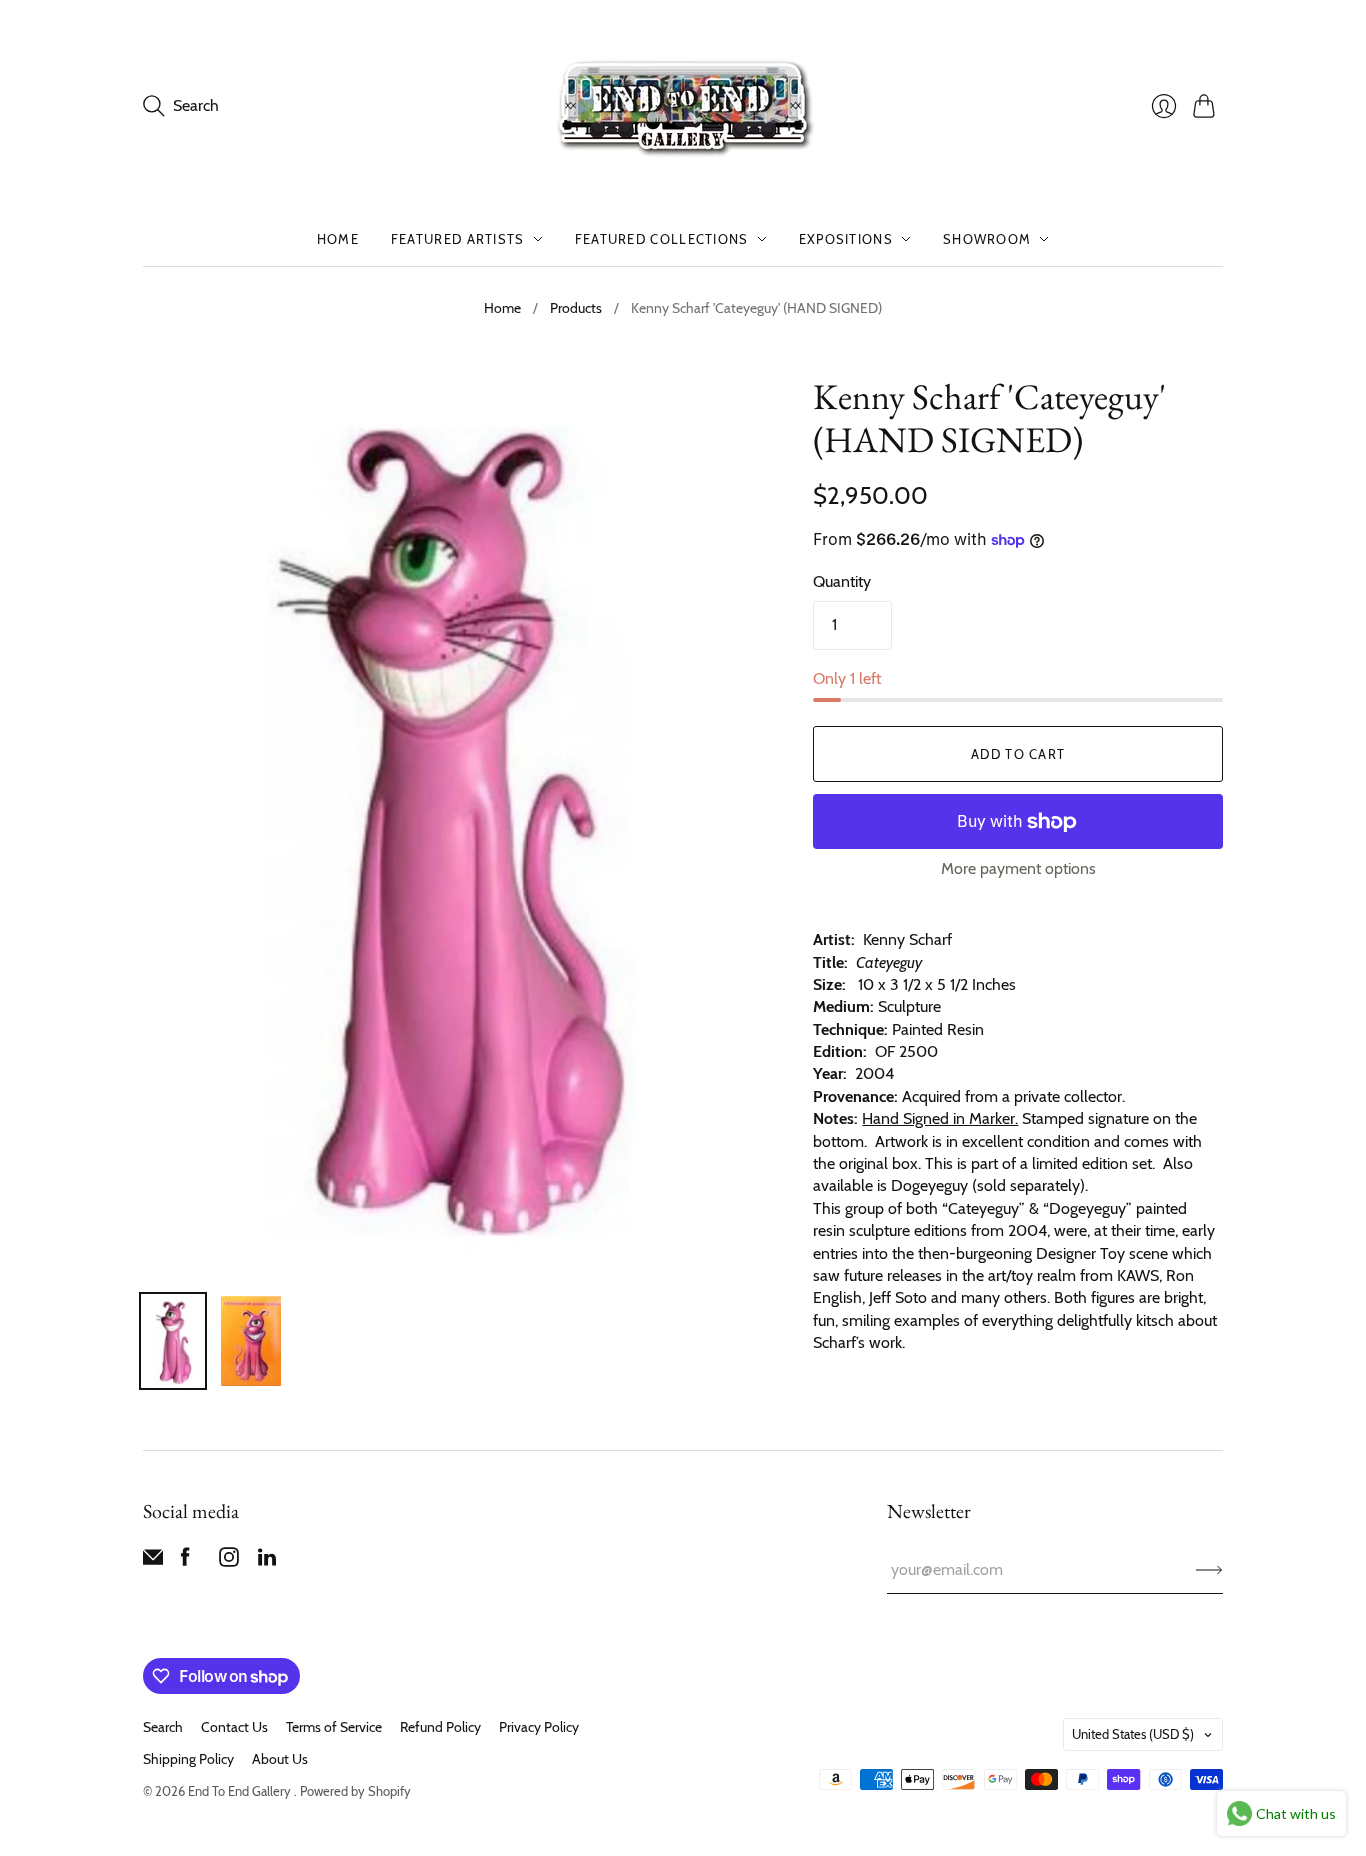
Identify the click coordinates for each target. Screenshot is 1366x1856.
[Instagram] (229, 1561)
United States (1133, 1734)
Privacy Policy (539, 1727)
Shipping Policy (188, 1759)
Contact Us (234, 1727)
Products (576, 308)
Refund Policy (440, 1727)
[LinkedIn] (267, 1561)
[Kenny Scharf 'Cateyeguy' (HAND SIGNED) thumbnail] (173, 1341)
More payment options (1018, 868)
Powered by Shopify (355, 1791)
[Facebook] (185, 1561)
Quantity (842, 581)
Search (163, 1727)
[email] (153, 1561)
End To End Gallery (241, 1791)
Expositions (846, 239)
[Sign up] (1209, 1570)
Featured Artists (458, 239)
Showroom (987, 239)
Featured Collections (662, 239)
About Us (280, 1759)
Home (338, 239)
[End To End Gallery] (683, 106)
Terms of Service (334, 1727)
